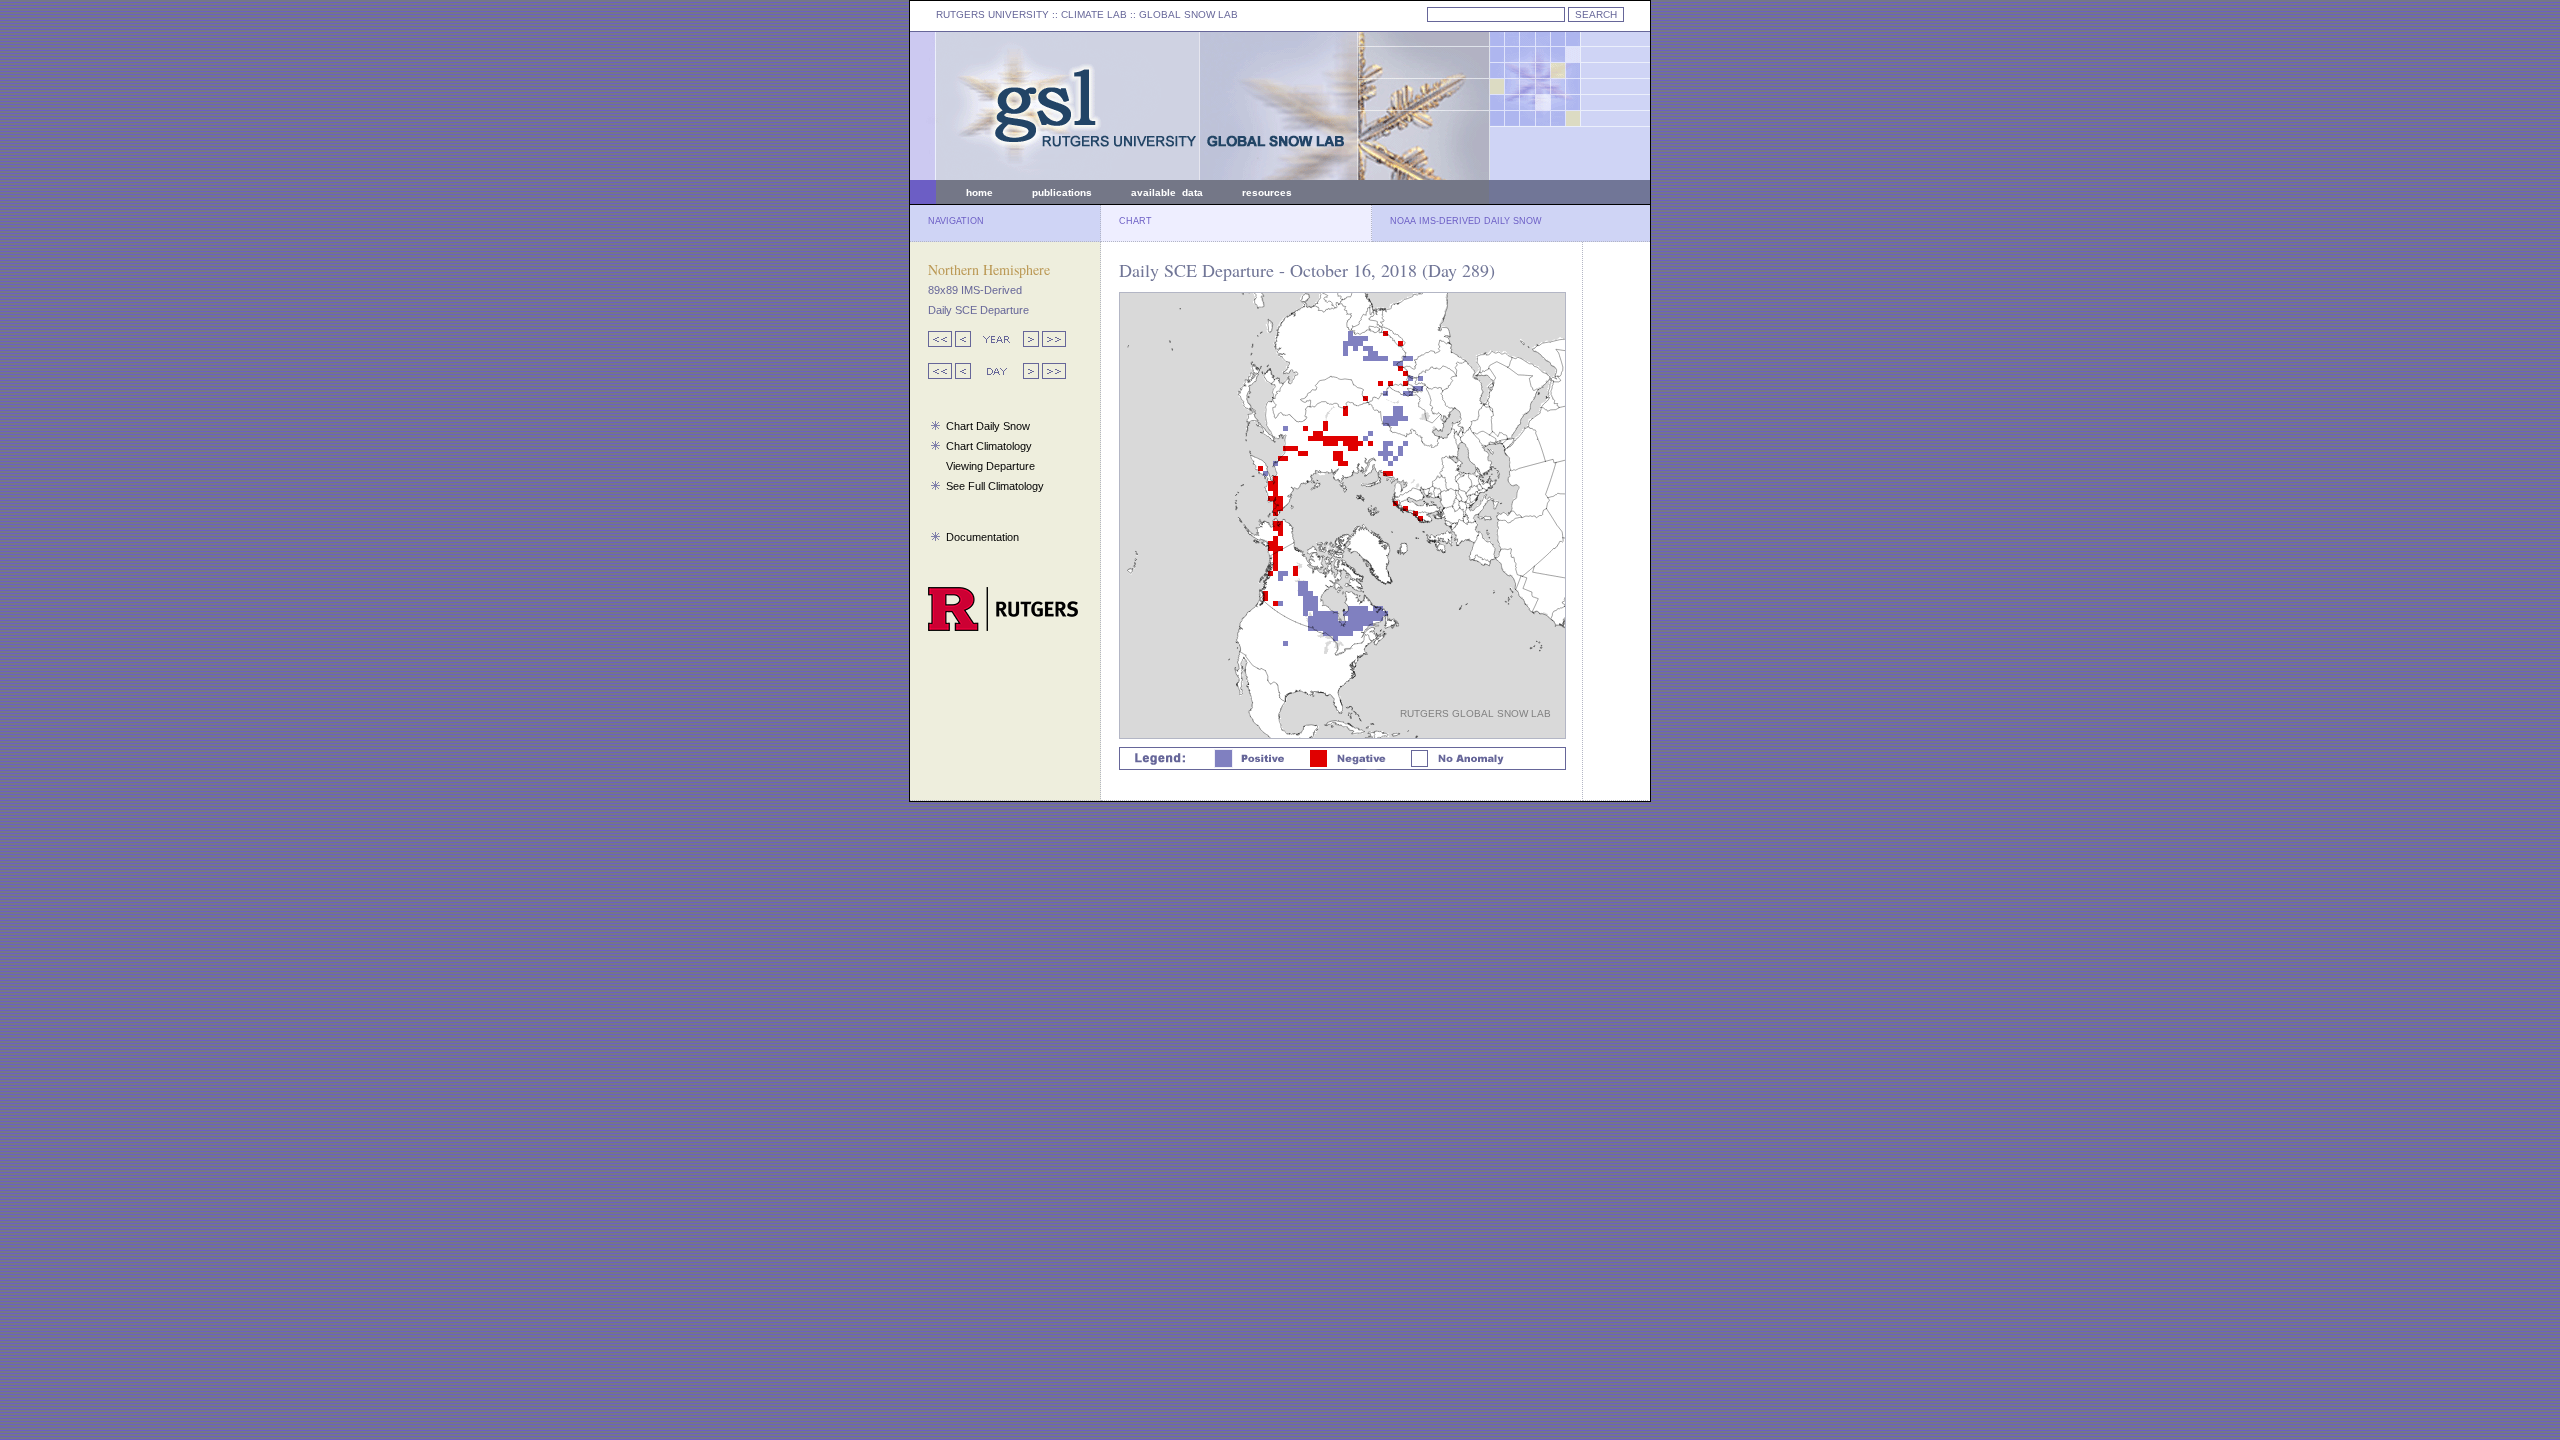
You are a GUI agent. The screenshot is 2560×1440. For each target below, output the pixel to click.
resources (1267, 192)
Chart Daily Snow (988, 426)
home (979, 192)
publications (1062, 192)
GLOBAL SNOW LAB (1188, 14)
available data (1167, 192)
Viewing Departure (990, 466)
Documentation (982, 537)
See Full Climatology (995, 486)
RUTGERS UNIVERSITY (992, 14)
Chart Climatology (989, 446)
